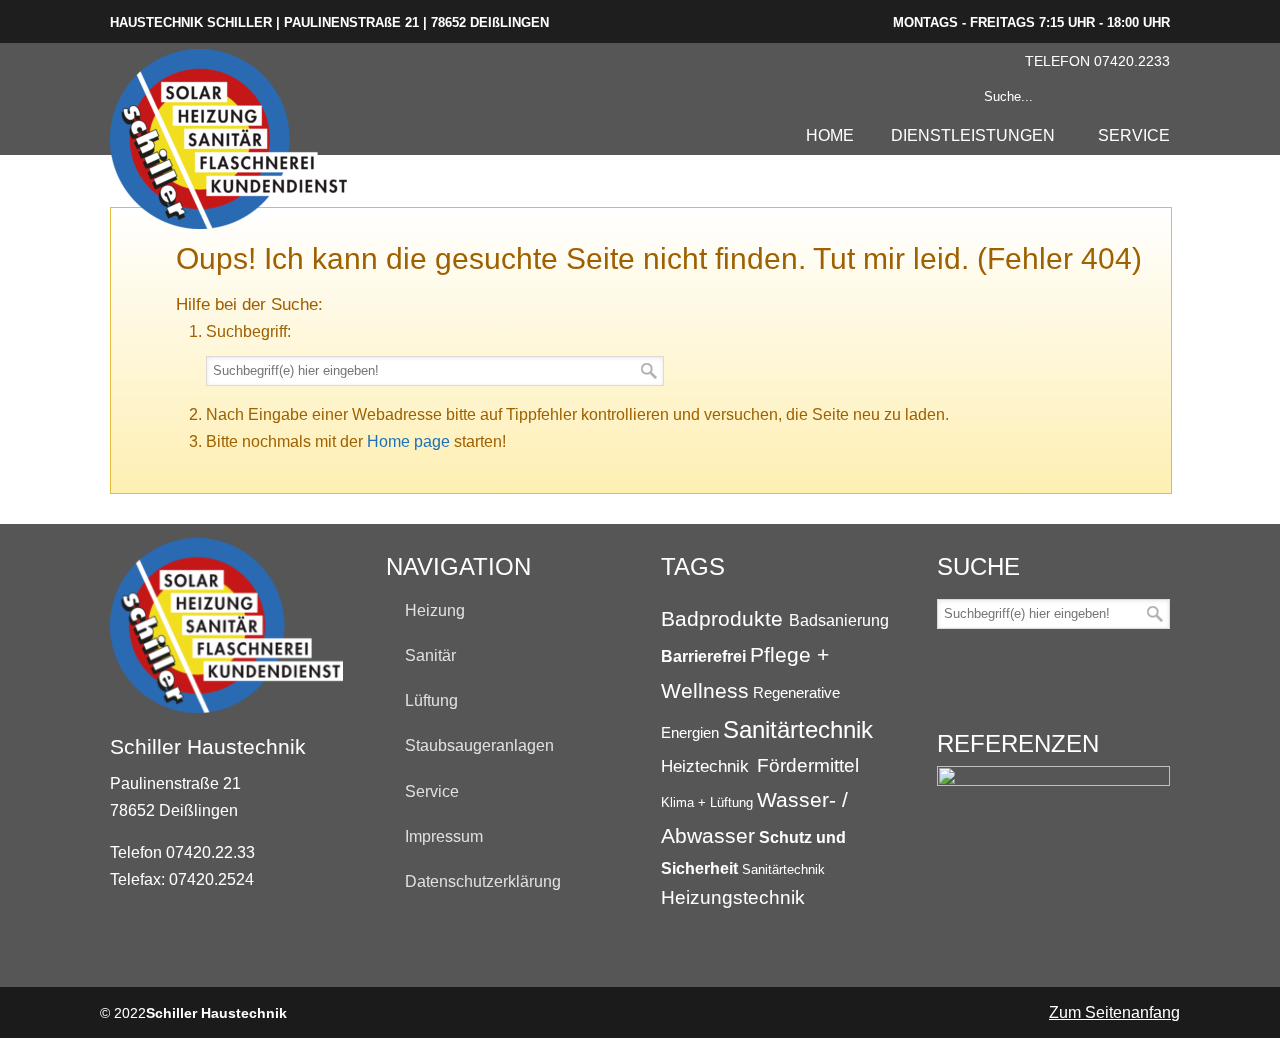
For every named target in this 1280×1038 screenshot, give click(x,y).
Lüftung (431, 700)
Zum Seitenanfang (1114, 1012)
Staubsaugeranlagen (479, 745)
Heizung (435, 610)
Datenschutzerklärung (483, 881)
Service (432, 791)
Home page (408, 441)
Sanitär (430, 655)
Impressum (444, 836)
